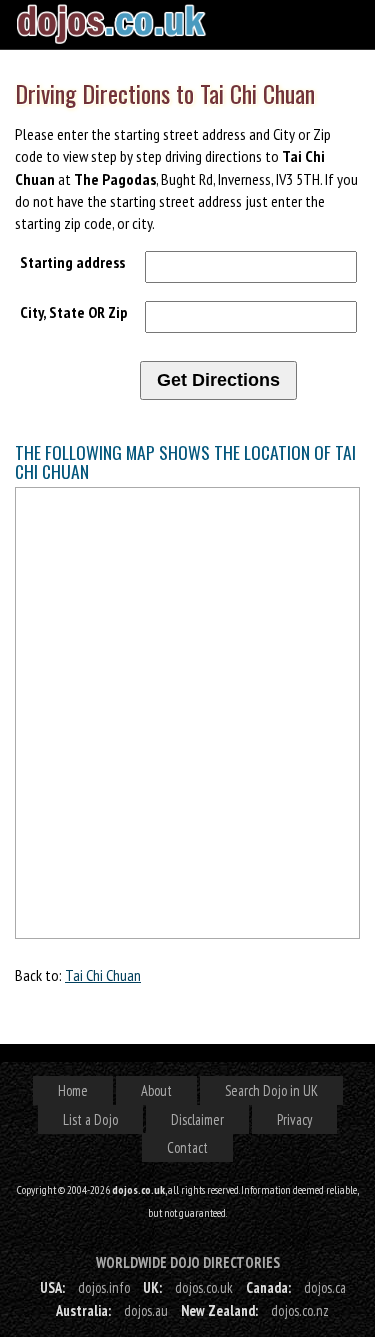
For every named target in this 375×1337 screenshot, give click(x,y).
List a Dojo (90, 1119)
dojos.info (104, 1287)
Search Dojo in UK (271, 1090)
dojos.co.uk (204, 1287)
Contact (187, 1147)
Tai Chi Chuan (103, 975)
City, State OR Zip (74, 312)
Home (73, 1090)
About (156, 1090)
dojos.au (146, 1310)
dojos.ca (325, 1287)
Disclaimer (197, 1119)
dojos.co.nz (300, 1310)
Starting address (72, 262)
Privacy (294, 1119)
